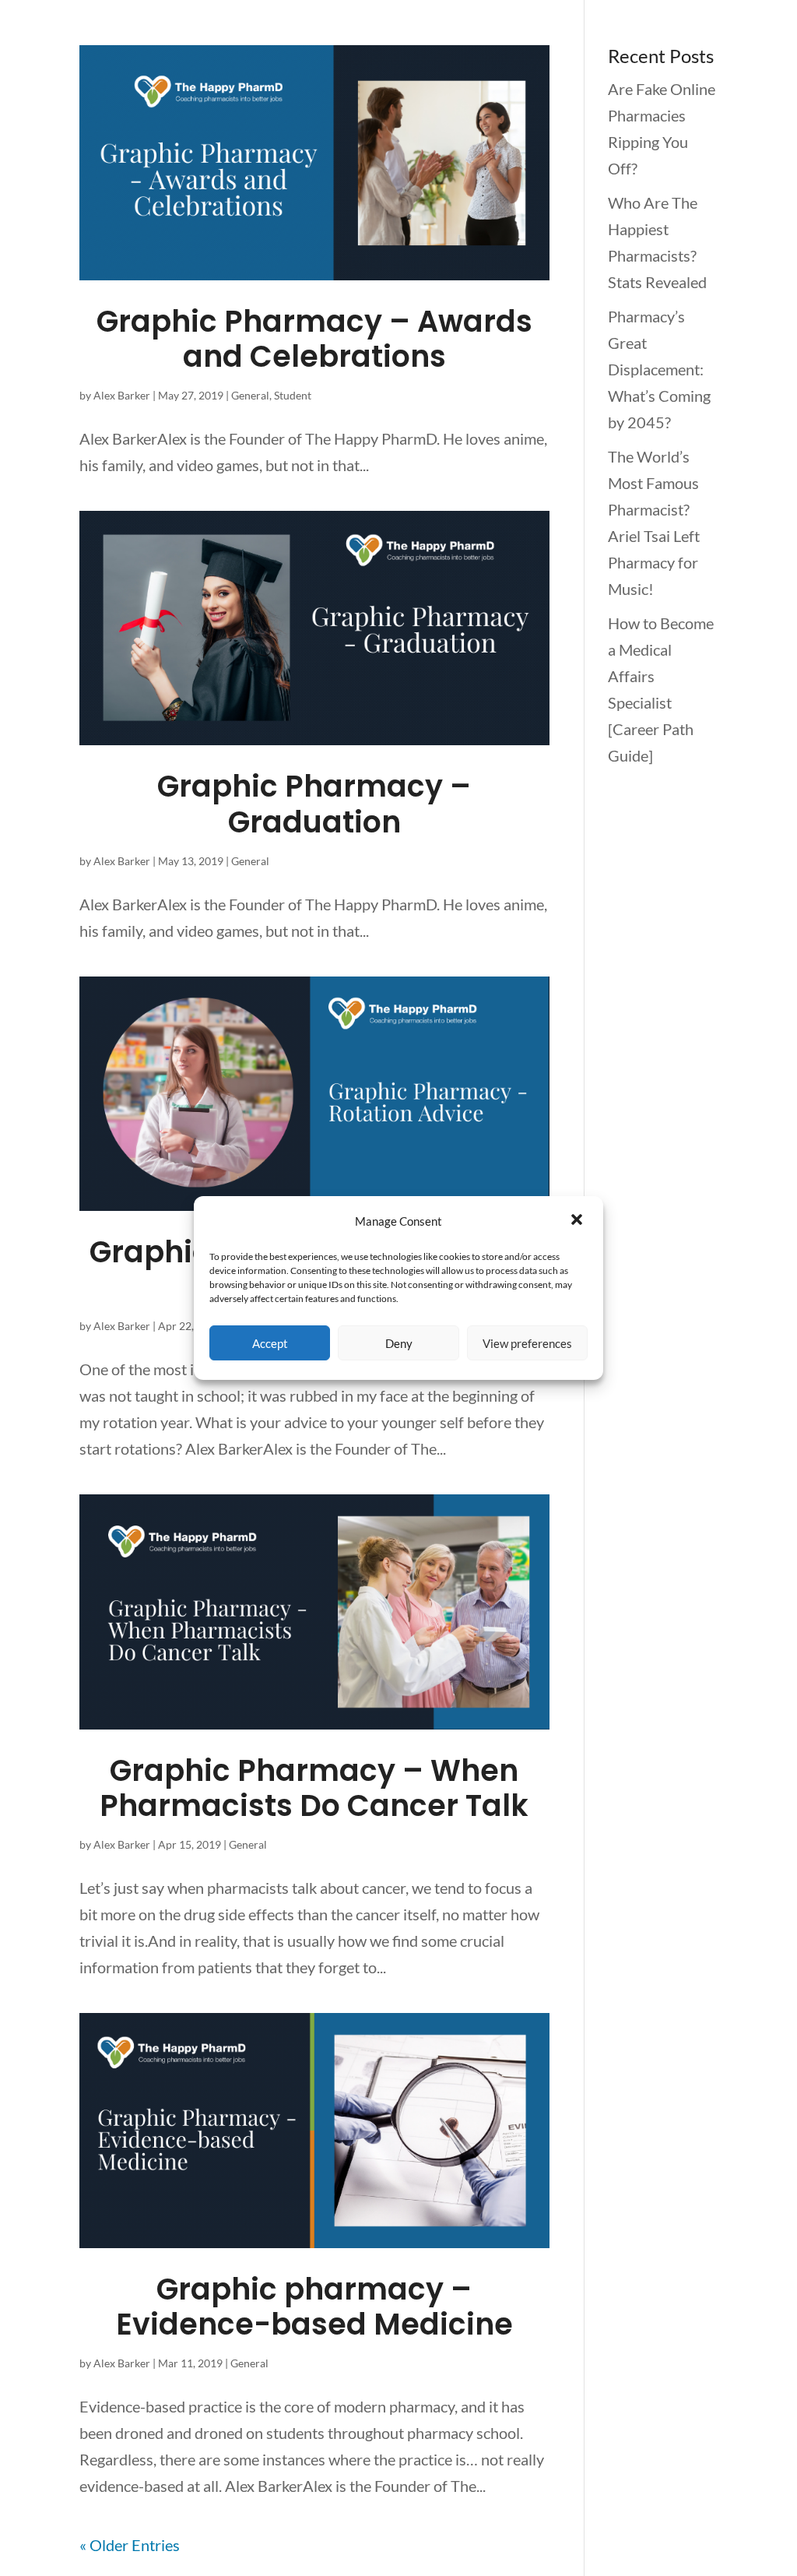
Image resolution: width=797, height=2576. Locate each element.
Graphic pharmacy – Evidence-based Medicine (314, 2307)
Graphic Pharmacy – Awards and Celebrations (314, 339)
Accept (270, 1343)
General (250, 395)
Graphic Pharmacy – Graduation (314, 804)
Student (293, 395)
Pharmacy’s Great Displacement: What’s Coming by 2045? (659, 369)
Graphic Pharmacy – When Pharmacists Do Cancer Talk (314, 1788)
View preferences (527, 1343)
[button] (578, 1221)
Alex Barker (122, 395)
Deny (399, 1343)
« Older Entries (130, 2545)
